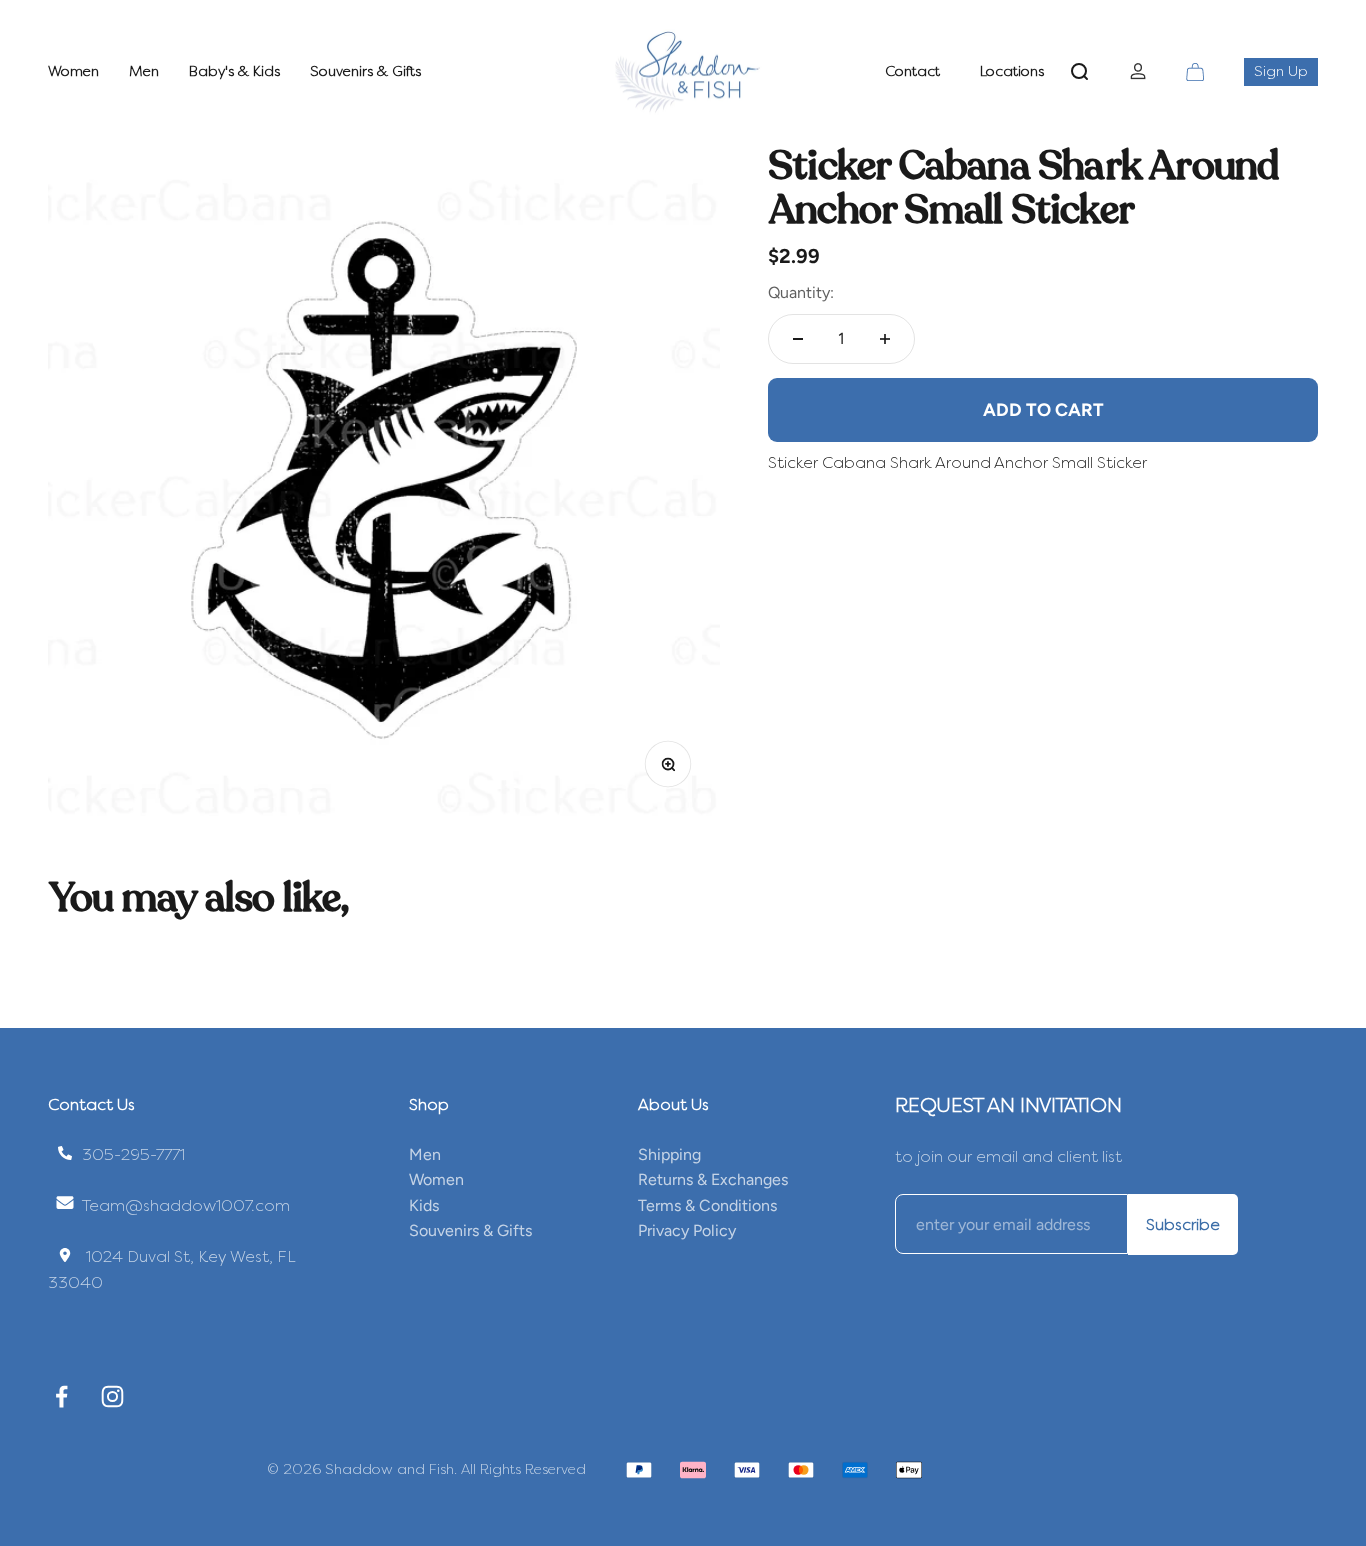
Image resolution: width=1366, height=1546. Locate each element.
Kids (424, 1205)
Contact (912, 71)
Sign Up (1285, 71)
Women (73, 71)
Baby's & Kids (234, 71)
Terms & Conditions (707, 1205)
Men (144, 71)
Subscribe (1183, 1224)
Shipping (669, 1154)
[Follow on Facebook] (61, 1396)
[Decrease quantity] (798, 339)
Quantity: (801, 292)
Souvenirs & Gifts (365, 71)
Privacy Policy (687, 1230)
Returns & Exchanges (713, 1179)
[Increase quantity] (885, 339)
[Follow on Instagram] (112, 1396)
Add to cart (1043, 409)
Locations (1012, 71)
